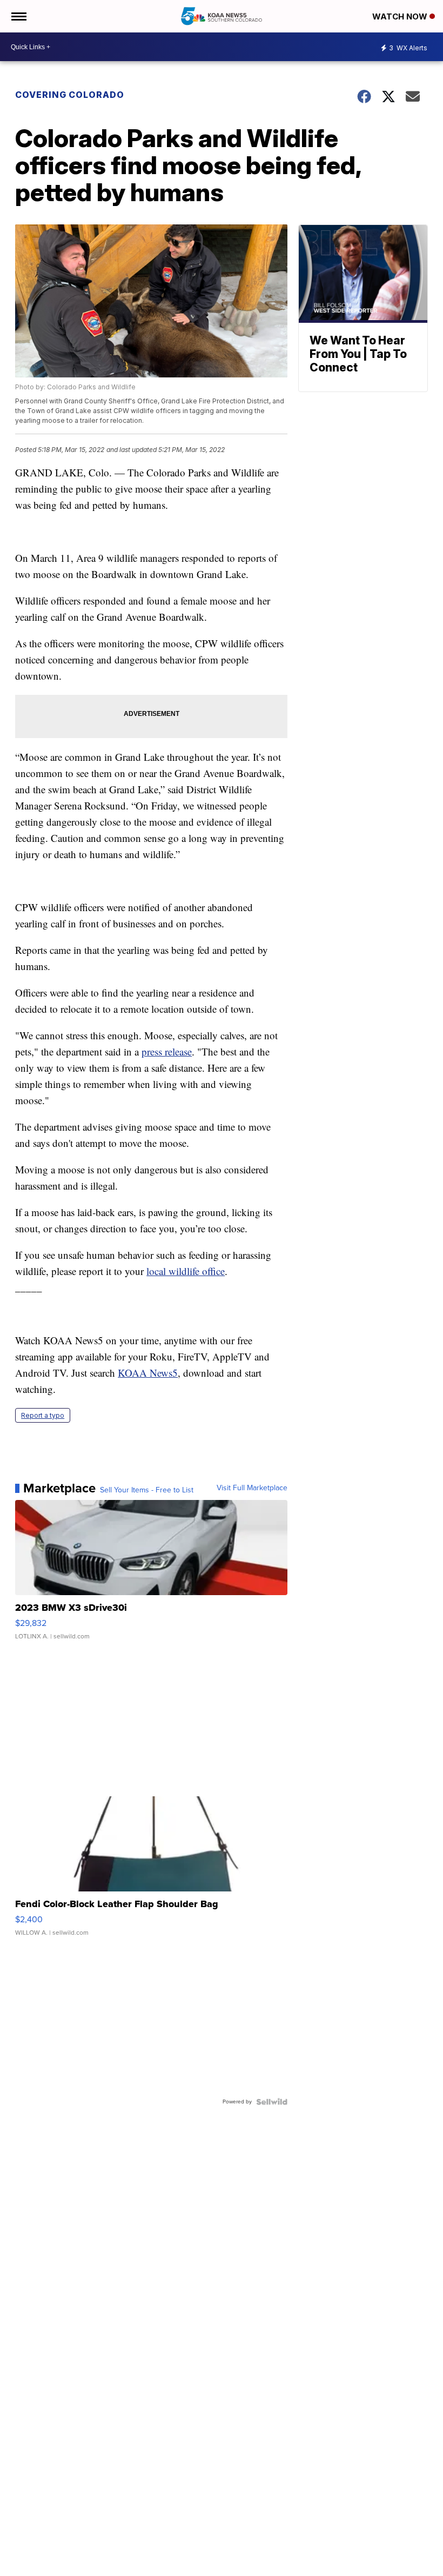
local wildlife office (186, 1271)
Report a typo (43, 1415)
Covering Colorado (70, 95)
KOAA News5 (148, 1373)
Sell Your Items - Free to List (147, 1490)
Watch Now (401, 16)
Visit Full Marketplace (252, 1488)
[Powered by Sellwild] (272, 2102)
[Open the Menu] (18, 16)
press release (167, 1051)
